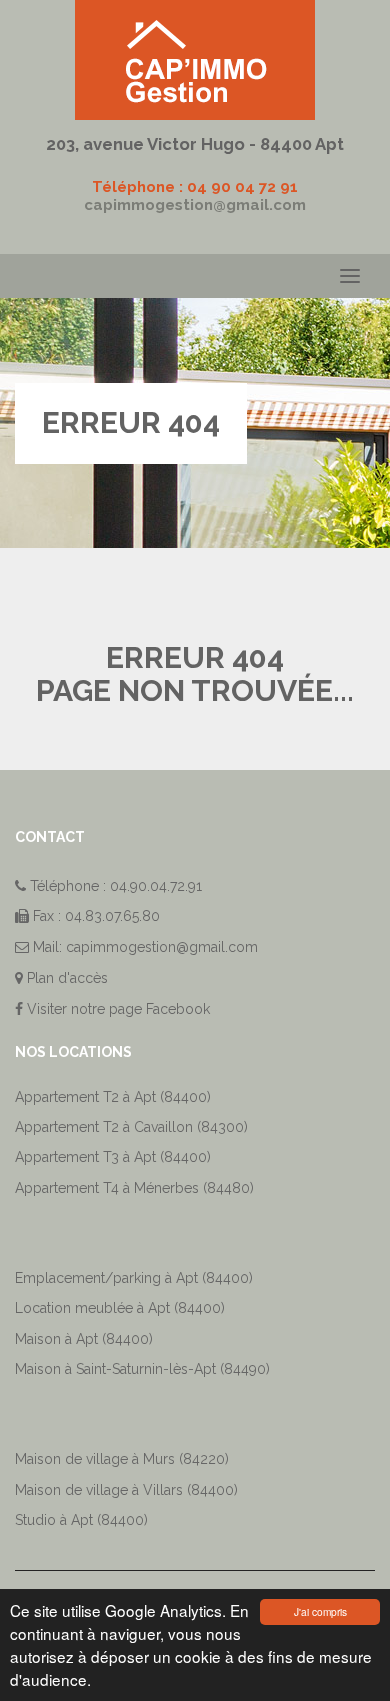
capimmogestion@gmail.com (195, 205)
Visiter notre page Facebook (116, 1009)
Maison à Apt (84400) (84, 1339)
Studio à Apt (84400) (81, 1520)
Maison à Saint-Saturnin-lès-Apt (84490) (142, 1369)
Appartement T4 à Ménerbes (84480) (134, 1188)
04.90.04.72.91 (156, 886)
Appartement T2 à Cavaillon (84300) (131, 1127)
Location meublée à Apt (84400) (120, 1308)
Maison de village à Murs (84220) (122, 1459)
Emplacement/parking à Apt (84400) (134, 1278)
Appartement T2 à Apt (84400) (113, 1097)
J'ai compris (320, 1611)
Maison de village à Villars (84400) (126, 1490)
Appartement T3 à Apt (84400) (113, 1157)
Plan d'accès (67, 978)
